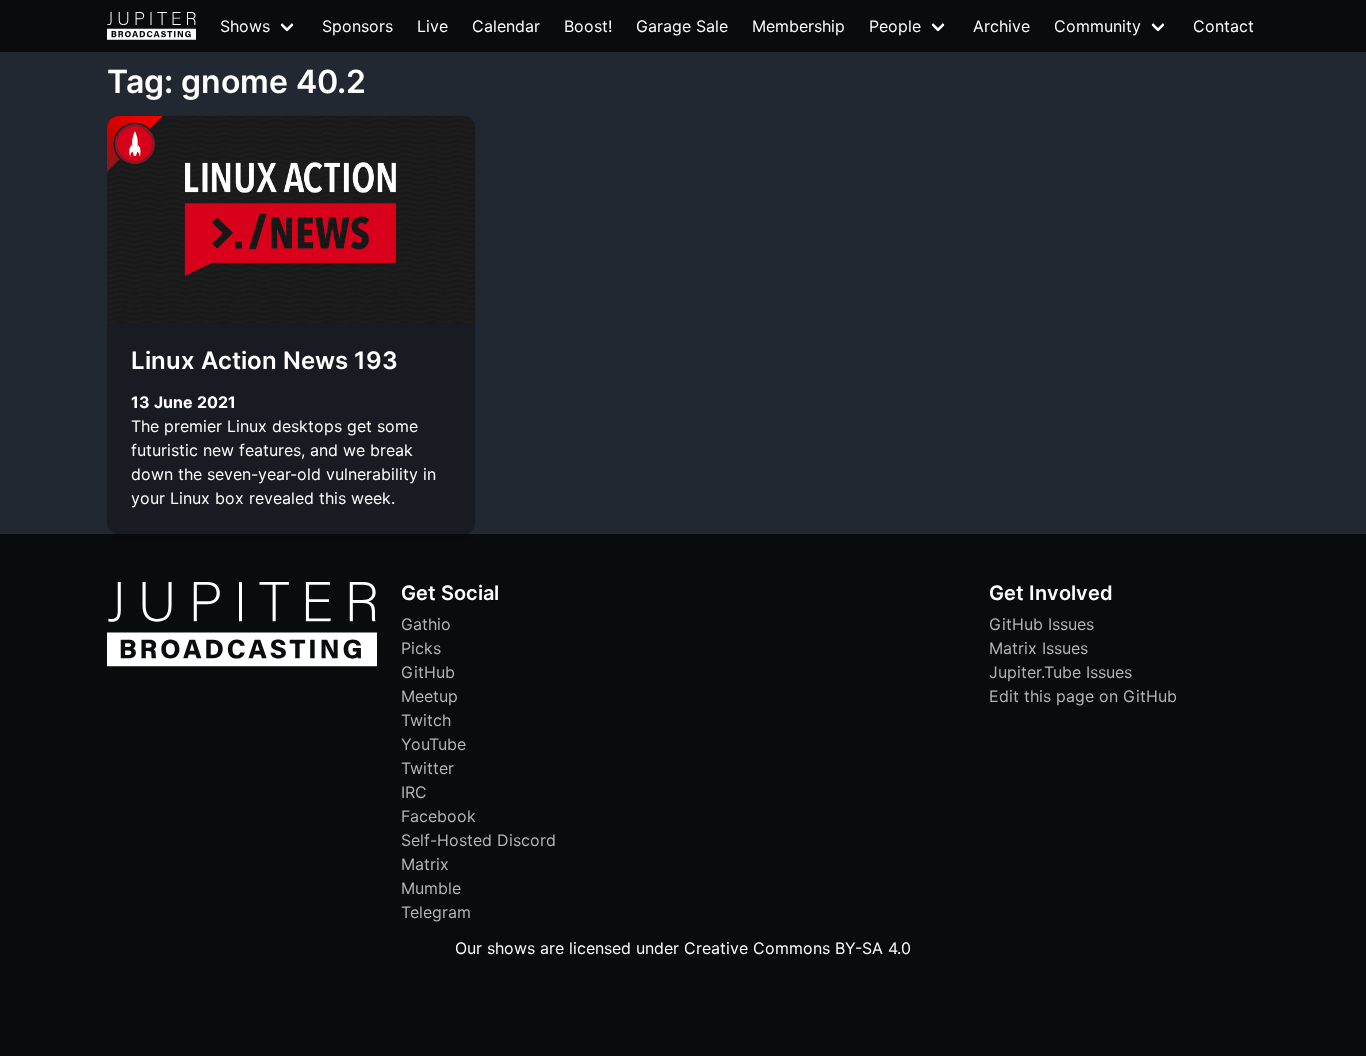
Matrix (425, 864)
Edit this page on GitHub (1083, 696)
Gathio (426, 624)
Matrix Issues (1038, 648)
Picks (421, 648)
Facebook (438, 816)
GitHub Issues (1041, 624)
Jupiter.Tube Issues (1060, 672)
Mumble (431, 888)
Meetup (429, 696)
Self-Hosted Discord (478, 840)
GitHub (428, 672)
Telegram (436, 912)
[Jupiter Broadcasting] (242, 661)
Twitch (426, 720)
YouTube (433, 744)
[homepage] (151, 26)
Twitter (427, 768)
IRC (414, 792)
